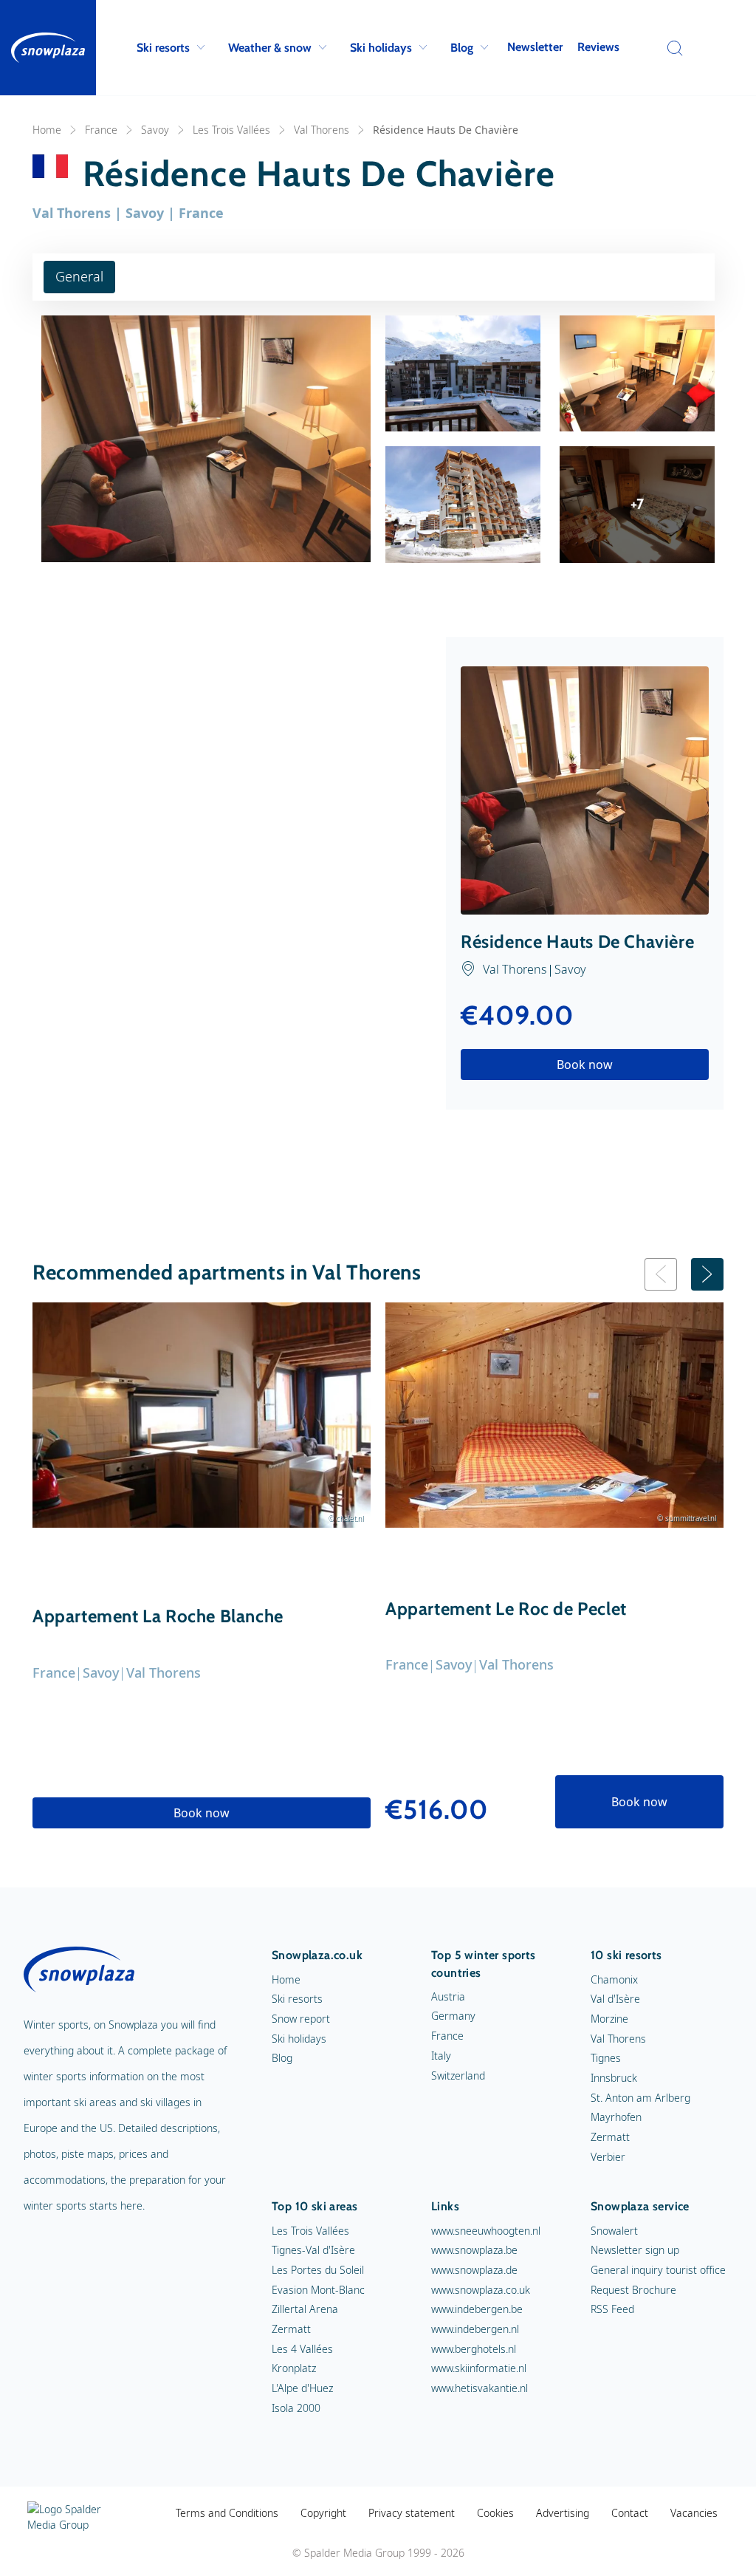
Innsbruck (614, 2078)
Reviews (598, 47)
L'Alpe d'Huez (302, 2388)
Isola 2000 (296, 2408)
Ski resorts (163, 48)
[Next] (707, 1274)
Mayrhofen (616, 2117)
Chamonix (614, 1979)
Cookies (495, 2513)
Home (47, 130)
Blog (462, 48)
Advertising (563, 2513)
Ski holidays (381, 48)
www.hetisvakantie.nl (480, 2388)
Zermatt (610, 2137)
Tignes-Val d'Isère (313, 2250)
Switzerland (458, 2076)
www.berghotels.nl (474, 2349)
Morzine (609, 2019)
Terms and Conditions (227, 2513)
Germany (453, 2016)
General (79, 276)
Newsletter (535, 47)
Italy (441, 2056)
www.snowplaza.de (474, 2270)
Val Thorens (322, 130)
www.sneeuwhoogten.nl (486, 2231)
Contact (630, 2513)
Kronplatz (294, 2368)
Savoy (155, 130)
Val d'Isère (615, 1999)
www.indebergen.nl (475, 2329)
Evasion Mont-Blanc (318, 2290)
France (101, 130)
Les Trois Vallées (231, 130)
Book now (585, 1065)
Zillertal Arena (305, 2309)
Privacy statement (412, 2513)
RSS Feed (612, 2309)
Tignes (606, 2058)
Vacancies (694, 2513)
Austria (448, 1996)
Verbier (608, 2157)
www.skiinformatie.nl (479, 2368)
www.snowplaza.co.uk (481, 2290)
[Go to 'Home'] (48, 48)
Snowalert (614, 2231)
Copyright (323, 2513)
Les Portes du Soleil (318, 2270)
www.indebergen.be (477, 2309)
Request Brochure (633, 2290)
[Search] (671, 48)
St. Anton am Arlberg (640, 2098)
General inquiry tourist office (658, 2270)
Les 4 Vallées (302, 2349)
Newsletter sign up (635, 2250)
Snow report (301, 2019)
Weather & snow (270, 48)
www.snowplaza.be (474, 2250)
